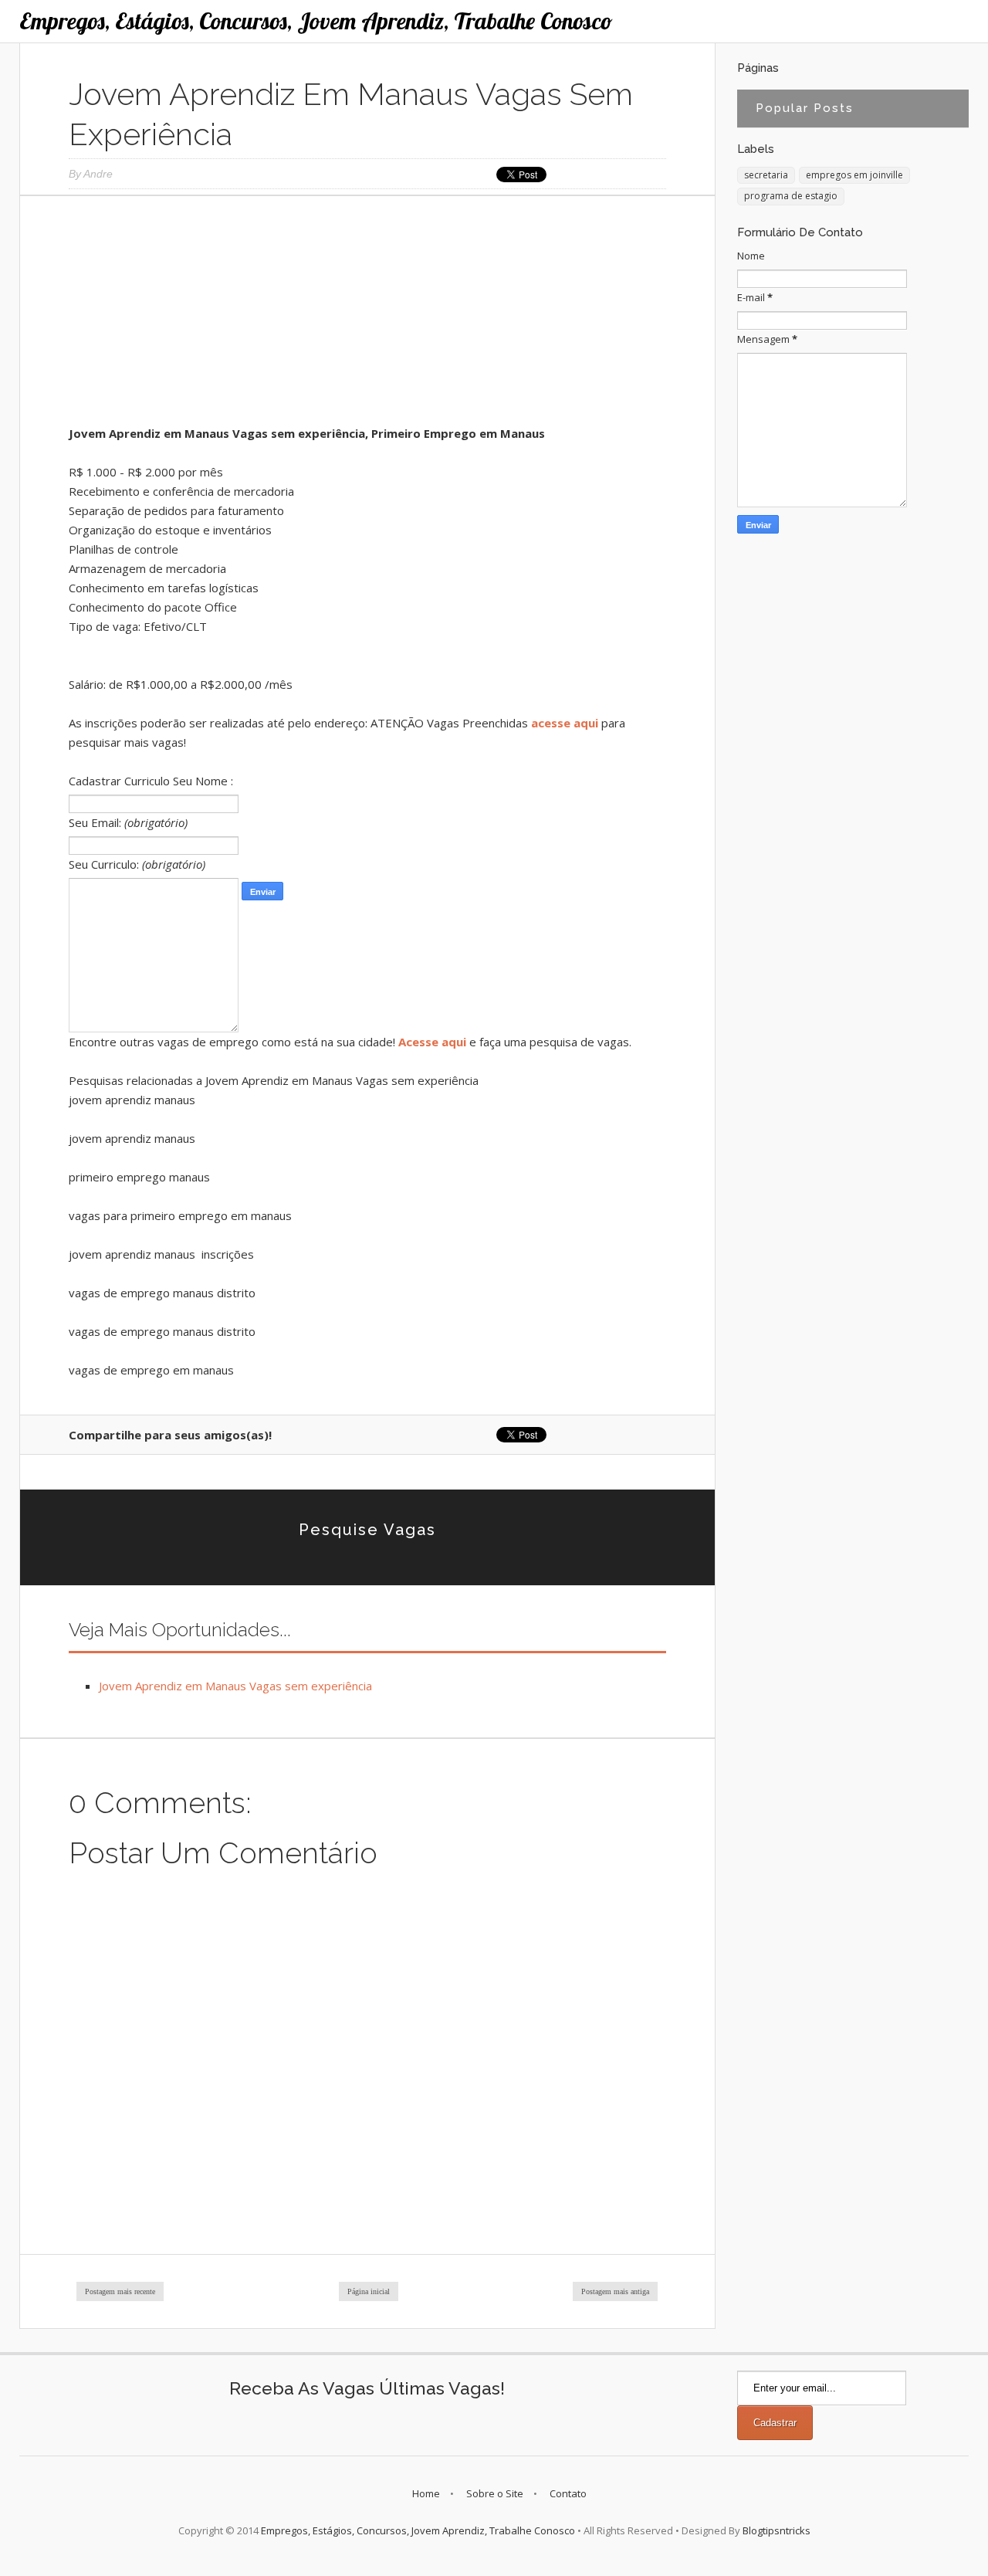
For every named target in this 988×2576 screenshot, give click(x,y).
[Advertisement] (367, 316)
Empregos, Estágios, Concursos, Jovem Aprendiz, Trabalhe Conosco (316, 21)
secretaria (766, 175)
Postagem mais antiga (615, 2291)
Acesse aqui (432, 1042)
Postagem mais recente (120, 2291)
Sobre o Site (495, 2493)
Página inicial (369, 2291)
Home (426, 2493)
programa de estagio (791, 196)
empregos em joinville (854, 175)
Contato (568, 2493)
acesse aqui (565, 723)
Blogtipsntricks (777, 2530)
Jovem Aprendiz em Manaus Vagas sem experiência (235, 1686)
